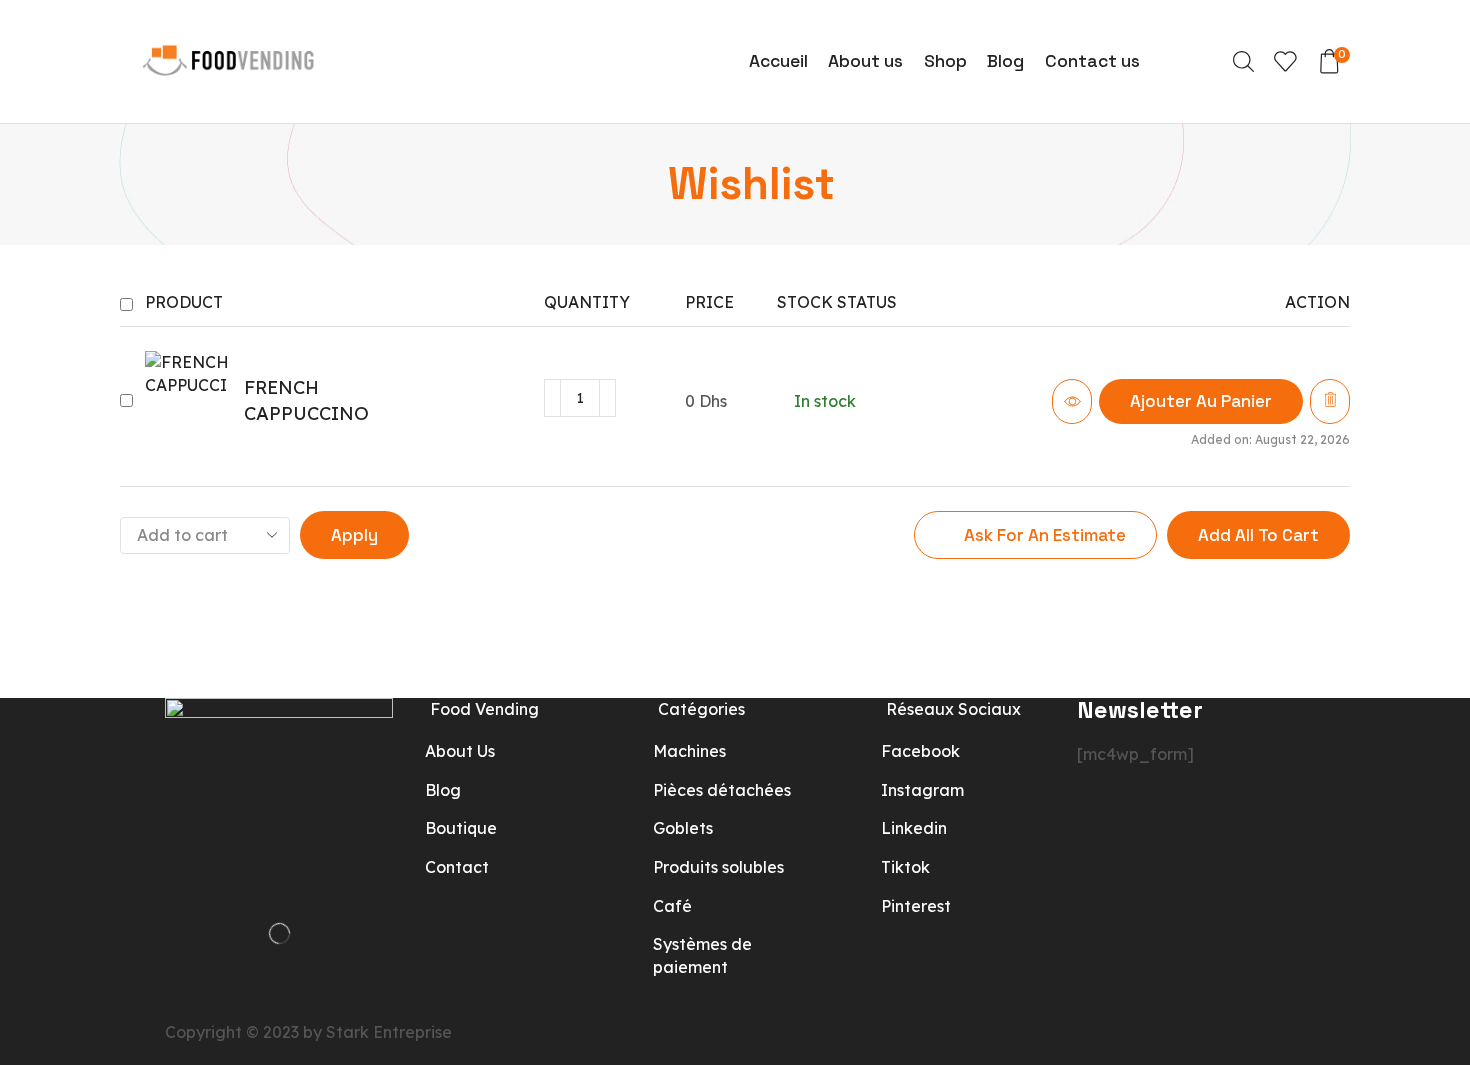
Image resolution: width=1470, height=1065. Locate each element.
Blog (1005, 61)
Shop (945, 61)
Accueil (778, 61)
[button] (1201, 401)
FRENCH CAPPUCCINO (306, 400)
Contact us (1092, 61)
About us (865, 61)
